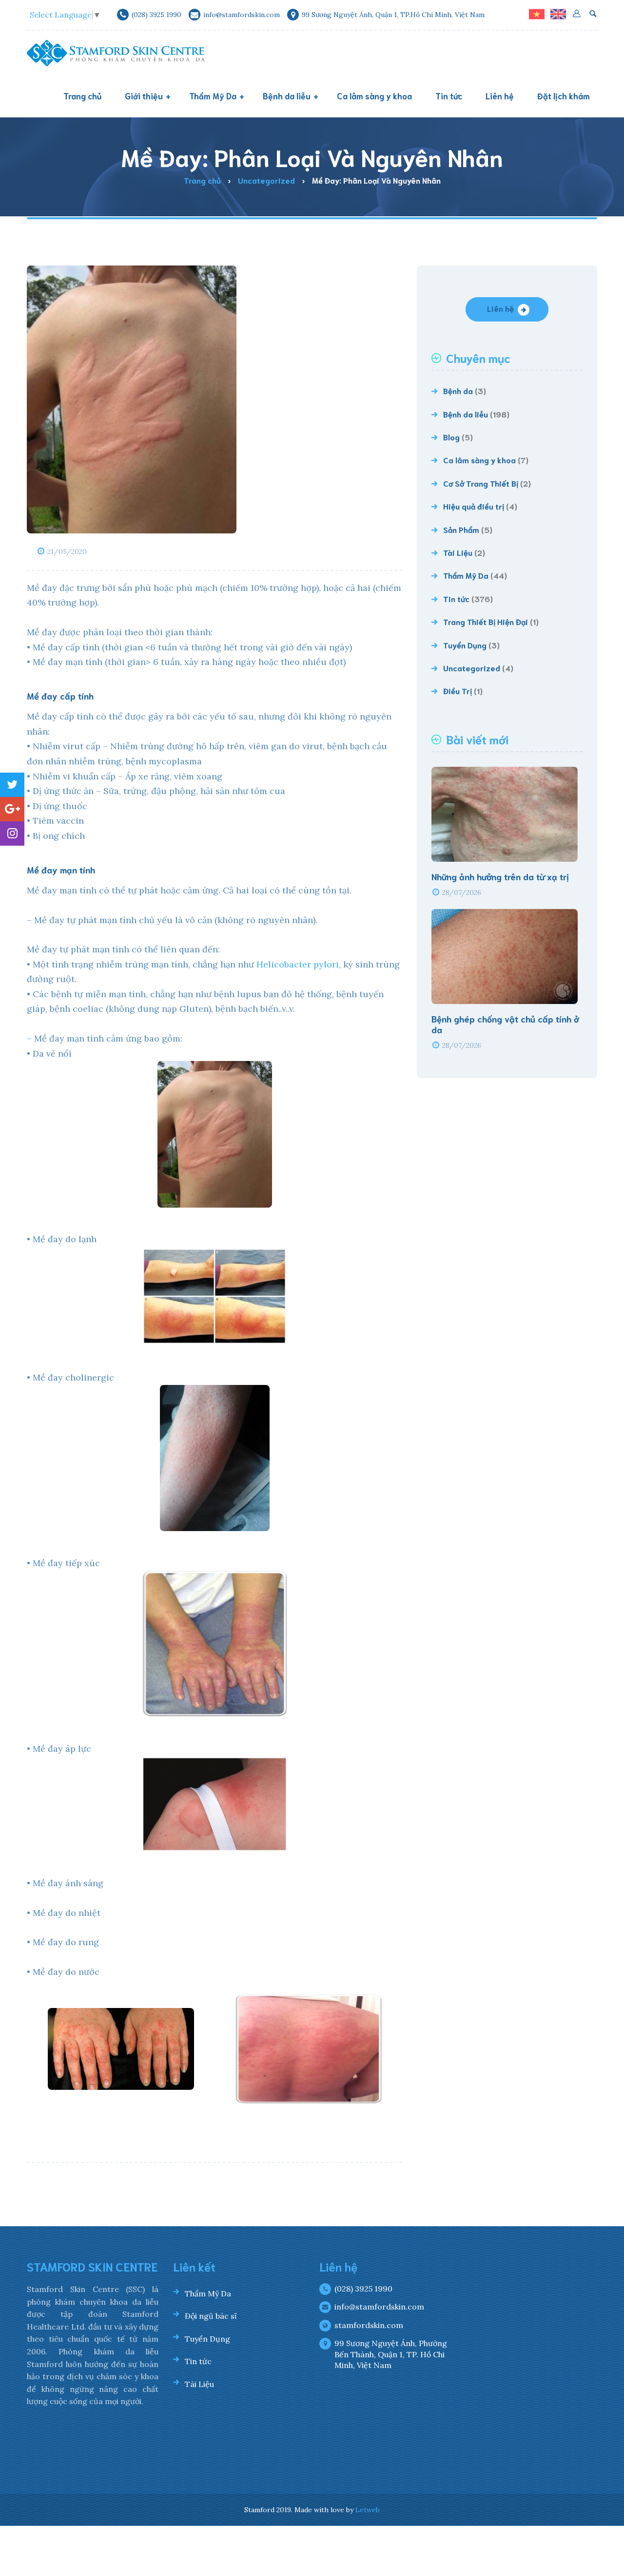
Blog (451, 437)
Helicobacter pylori (298, 964)
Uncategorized (472, 668)
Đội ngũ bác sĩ (211, 2316)
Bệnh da (458, 390)
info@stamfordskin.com (379, 2307)
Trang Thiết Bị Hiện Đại (486, 621)
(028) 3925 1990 (363, 2289)
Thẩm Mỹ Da (466, 575)
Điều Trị (458, 691)
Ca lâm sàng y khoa (479, 460)
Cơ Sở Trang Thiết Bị (481, 483)
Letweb (368, 2510)
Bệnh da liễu (466, 414)
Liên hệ (500, 308)
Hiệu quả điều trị (474, 506)
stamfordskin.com (369, 2325)
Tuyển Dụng (465, 645)
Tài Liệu (458, 552)
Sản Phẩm (461, 529)
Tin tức (456, 598)
